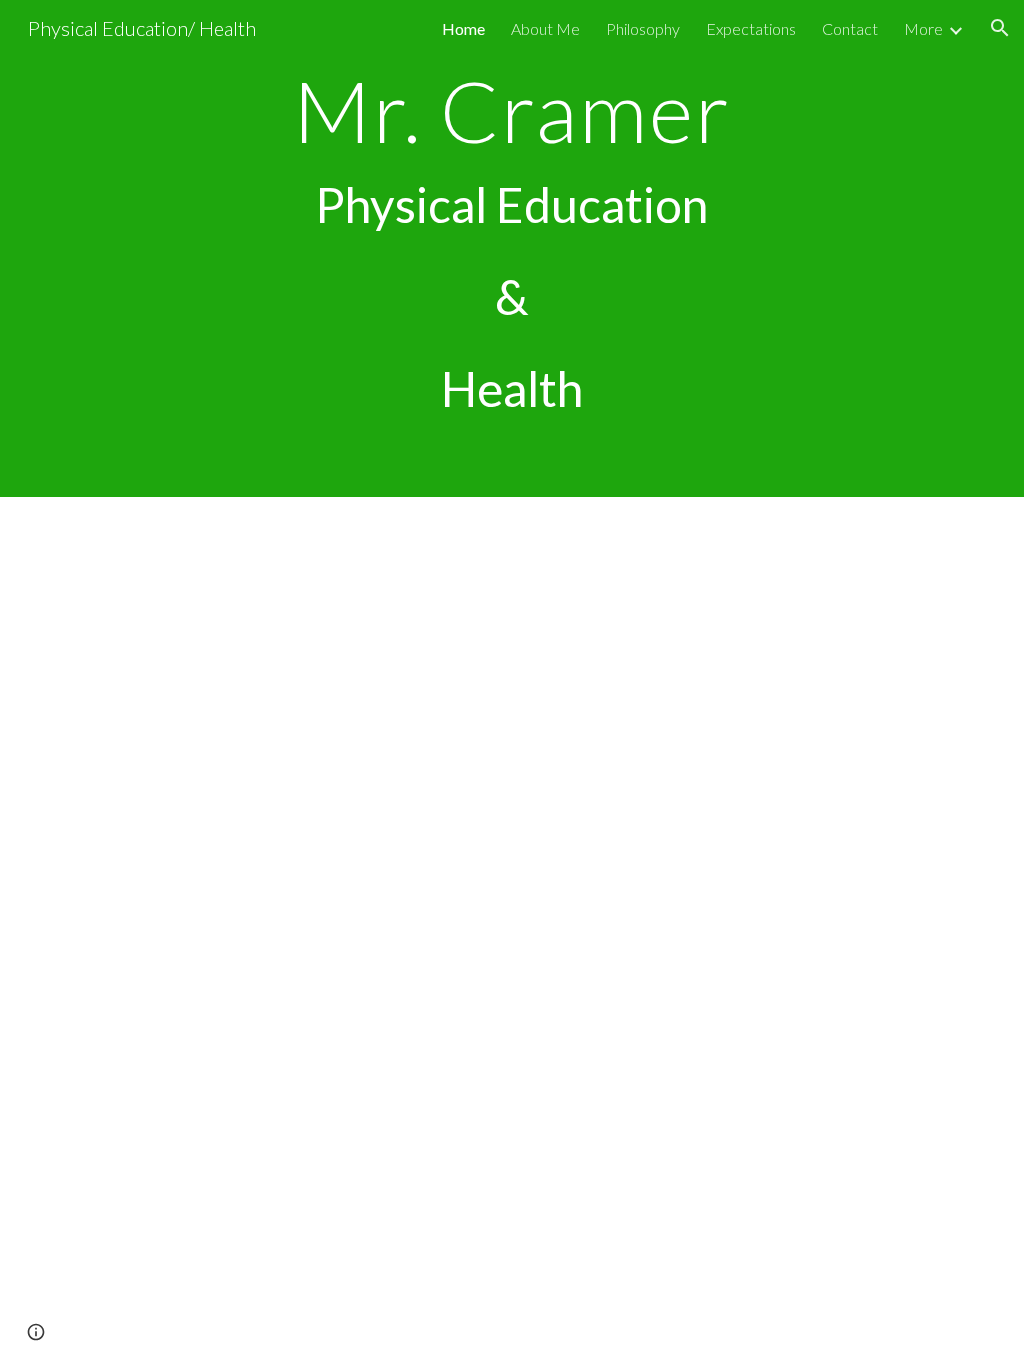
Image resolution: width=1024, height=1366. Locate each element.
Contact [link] (850, 28)
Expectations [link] (751, 28)
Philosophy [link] (643, 28)
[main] (511, 248)
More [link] (923, 28)
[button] (1000, 28)
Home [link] (463, 28)
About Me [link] (545, 28)
